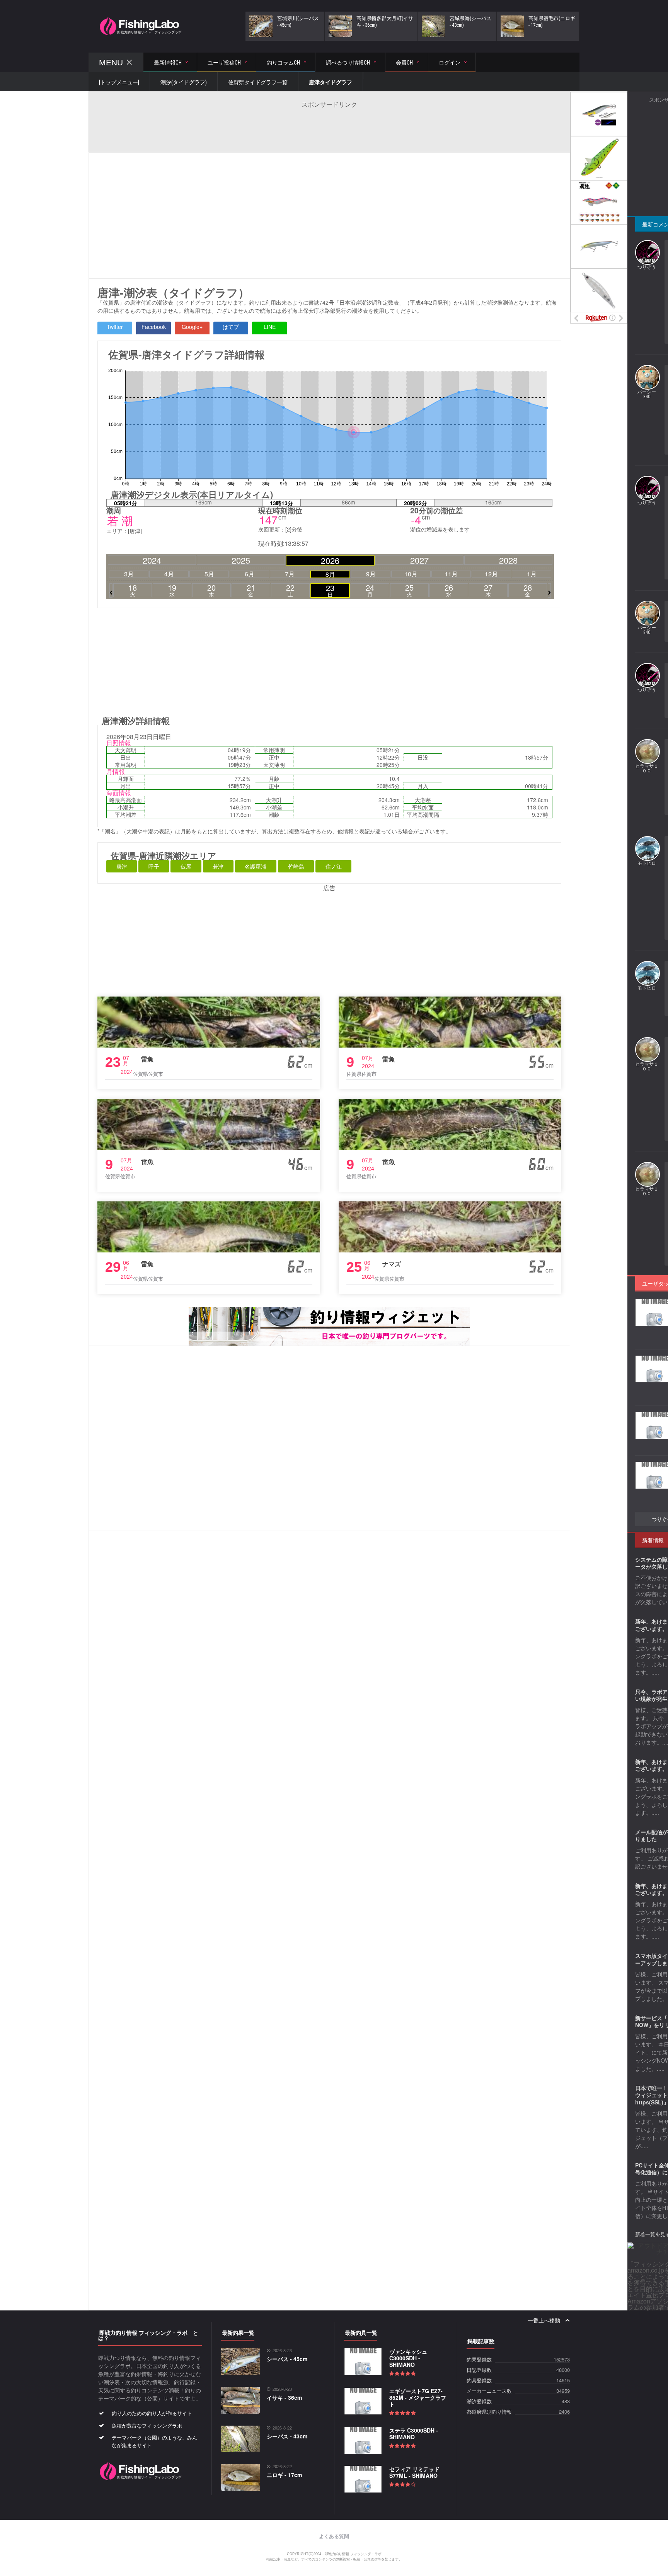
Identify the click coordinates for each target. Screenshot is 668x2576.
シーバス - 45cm (287, 2359)
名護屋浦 (256, 866)
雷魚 (147, 1059)
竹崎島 (296, 866)
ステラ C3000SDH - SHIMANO (414, 2434)
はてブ (231, 327)
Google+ (192, 327)
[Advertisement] (329, 126)
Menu (111, 62)
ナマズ (392, 1264)
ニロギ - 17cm (284, 2475)
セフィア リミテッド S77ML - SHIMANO (414, 2472)
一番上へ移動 (544, 2320)
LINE (270, 327)
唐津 (122, 866)
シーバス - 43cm (287, 2436)
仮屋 (186, 866)
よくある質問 (334, 2536)
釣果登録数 (479, 2360)
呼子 (154, 866)
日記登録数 (479, 2370)
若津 (218, 866)
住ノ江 (334, 866)
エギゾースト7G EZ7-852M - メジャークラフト (418, 2397)
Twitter (115, 327)
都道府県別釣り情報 (489, 2412)
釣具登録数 (479, 2381)
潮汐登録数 (479, 2401)
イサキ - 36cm (284, 2397)
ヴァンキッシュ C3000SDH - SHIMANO (408, 2358)
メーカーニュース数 (489, 2391)
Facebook (154, 327)
